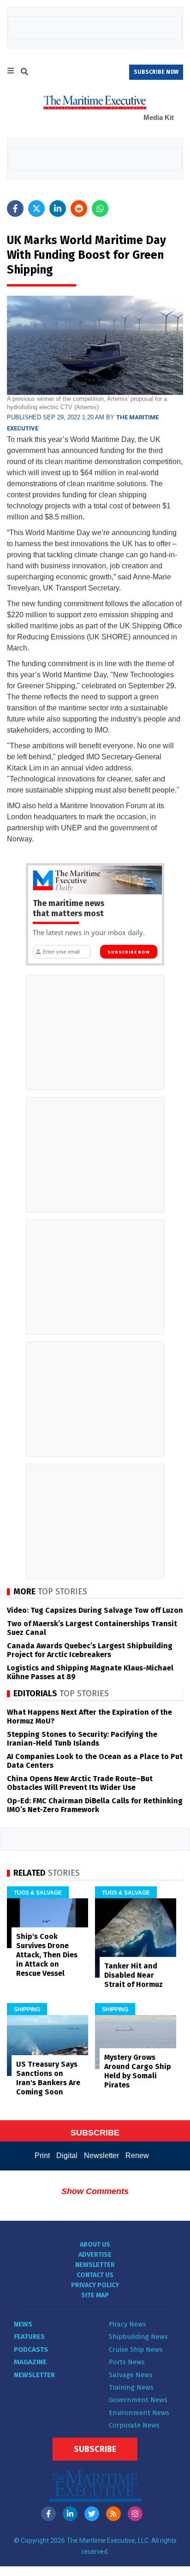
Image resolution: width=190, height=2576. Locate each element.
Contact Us (95, 2275)
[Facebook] (48, 2514)
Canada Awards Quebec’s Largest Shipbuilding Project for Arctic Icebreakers (90, 1650)
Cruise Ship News (136, 2349)
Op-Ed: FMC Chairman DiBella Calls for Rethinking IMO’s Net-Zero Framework (95, 1805)
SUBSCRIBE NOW (156, 72)
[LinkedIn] (70, 2514)
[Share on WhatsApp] (100, 209)
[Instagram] (135, 2514)
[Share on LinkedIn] (58, 209)
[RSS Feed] (113, 2514)
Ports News (127, 2362)
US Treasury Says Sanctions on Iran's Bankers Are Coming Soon (48, 2078)
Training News (131, 2387)
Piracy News (128, 2324)
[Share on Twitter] (36, 209)
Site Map (95, 2295)
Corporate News (134, 2425)
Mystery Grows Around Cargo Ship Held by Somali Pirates (138, 2071)
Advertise (95, 2255)
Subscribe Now (128, 952)
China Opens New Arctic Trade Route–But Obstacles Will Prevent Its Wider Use (80, 1783)
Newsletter (101, 2156)
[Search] (24, 73)
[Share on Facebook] (15, 209)
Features (29, 2337)
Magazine (30, 2362)
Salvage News (131, 2375)
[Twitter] (92, 2514)
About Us (95, 2245)
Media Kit (159, 117)
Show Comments (95, 2191)
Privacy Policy (95, 2285)
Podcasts (31, 2349)
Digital (67, 2156)
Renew (137, 2156)
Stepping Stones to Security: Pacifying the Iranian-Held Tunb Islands (82, 1739)
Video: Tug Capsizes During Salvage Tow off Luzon (95, 1610)
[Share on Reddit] (79, 209)
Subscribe (95, 2449)
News (23, 2324)
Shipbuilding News (138, 2337)
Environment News (139, 2413)
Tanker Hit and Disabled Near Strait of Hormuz (134, 1975)
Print (42, 2156)
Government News (138, 2400)
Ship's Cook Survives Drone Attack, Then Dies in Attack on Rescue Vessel (47, 1955)
